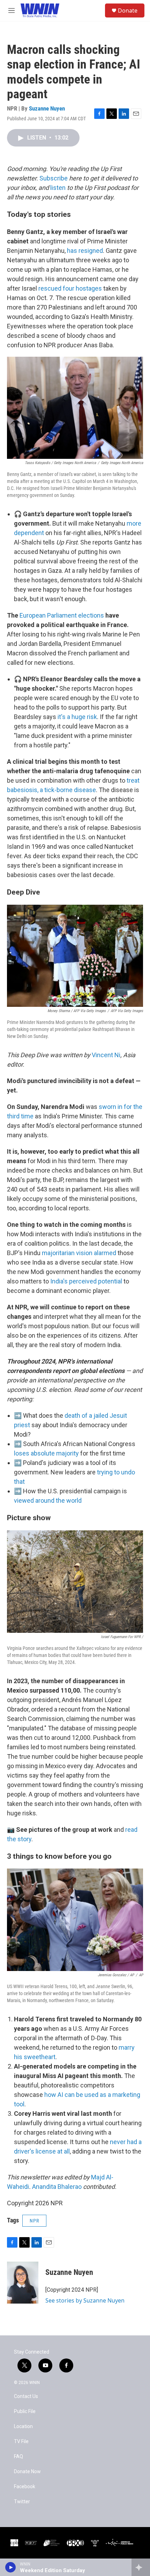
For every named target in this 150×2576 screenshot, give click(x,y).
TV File (21, 2442)
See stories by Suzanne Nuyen (85, 2300)
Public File (25, 2411)
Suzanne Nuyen (47, 108)
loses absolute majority (46, 1453)
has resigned (85, 251)
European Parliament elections (62, 615)
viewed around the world (48, 1500)
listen (58, 188)
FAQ (18, 2457)
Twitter (22, 2502)
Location (23, 2426)
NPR (34, 2221)
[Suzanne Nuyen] (23, 2283)
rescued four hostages (70, 288)
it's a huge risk (77, 717)
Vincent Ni (106, 1055)
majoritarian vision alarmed (79, 1253)
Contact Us (26, 2396)
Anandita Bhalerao (57, 2187)
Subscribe (54, 178)
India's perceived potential (86, 1281)
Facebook (25, 2487)
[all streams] (141, 2567)
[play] (11, 2567)
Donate (128, 10)
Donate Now (27, 2472)
